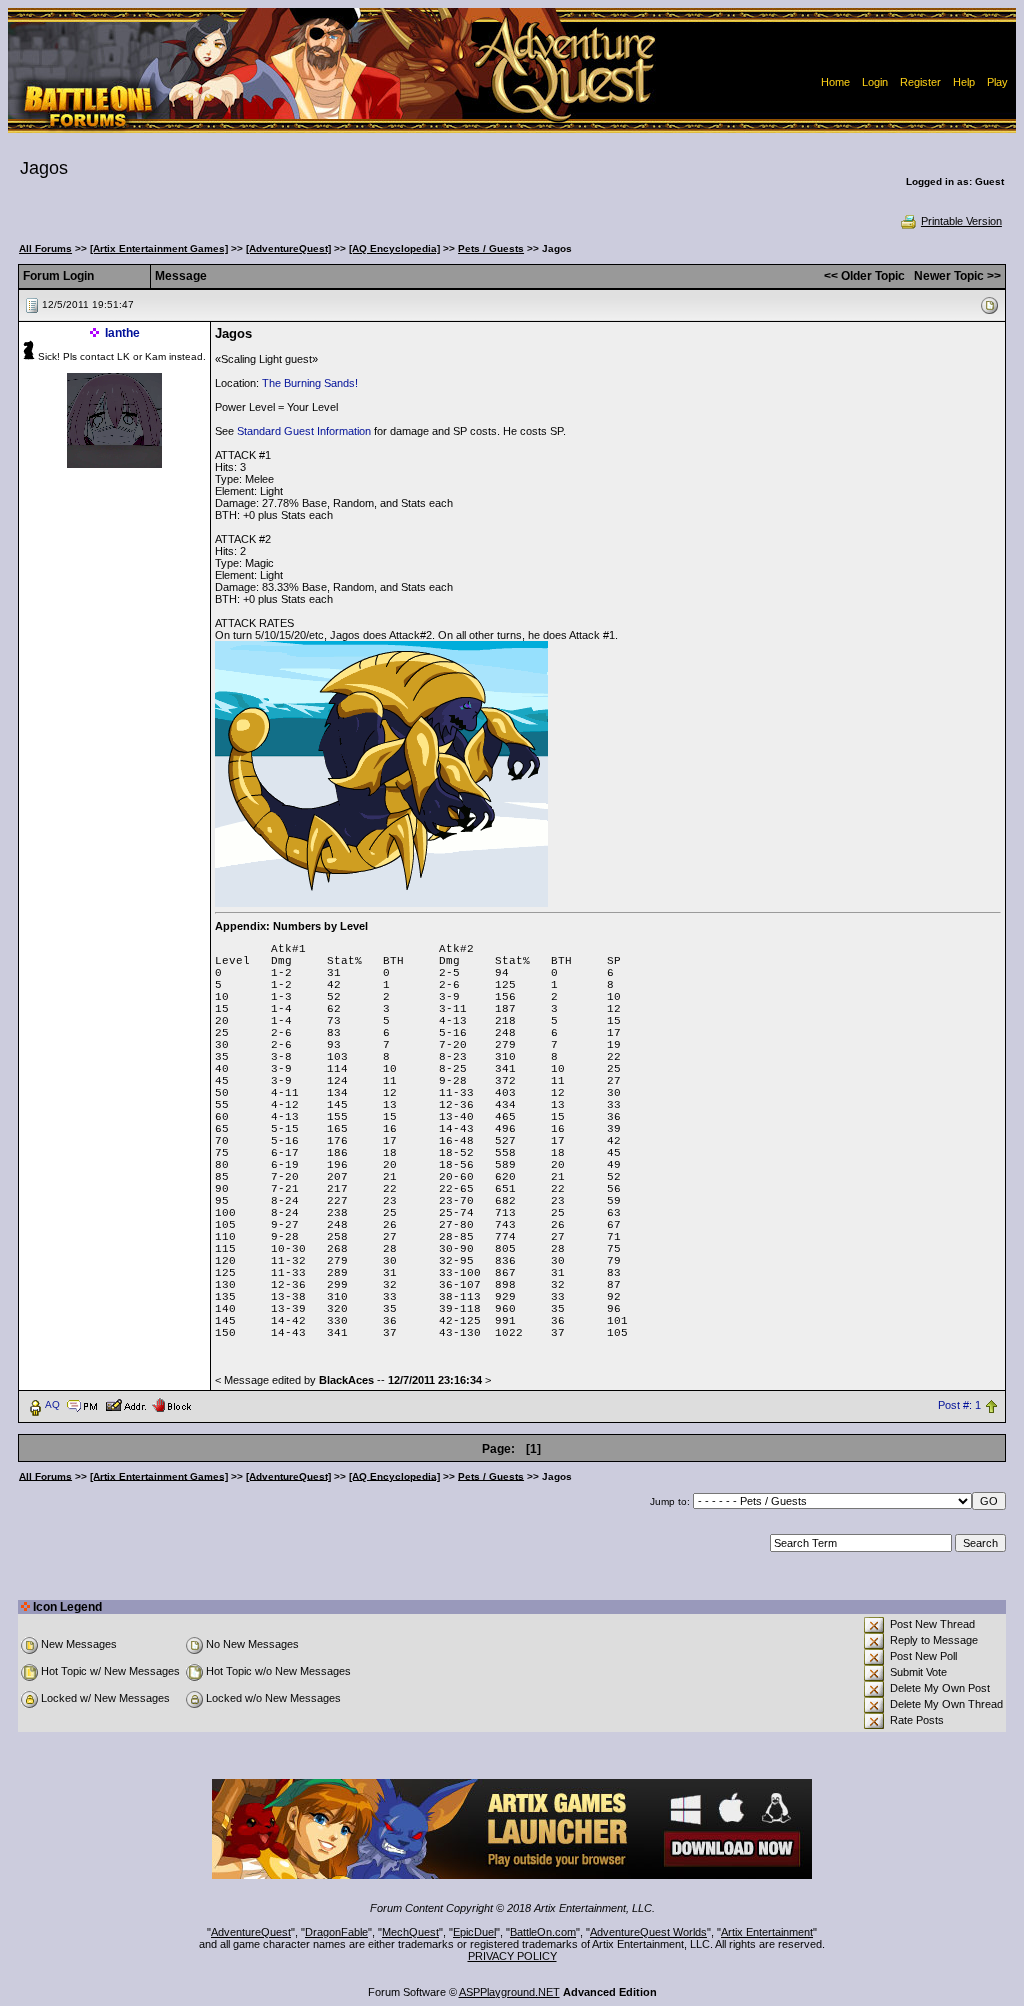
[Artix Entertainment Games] (159, 248)
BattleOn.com (543, 1932)
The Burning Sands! (310, 383)
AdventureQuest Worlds (648, 1932)
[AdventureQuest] (288, 248)
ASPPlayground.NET (509, 1992)
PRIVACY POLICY (512, 1956)
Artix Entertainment (767, 1932)
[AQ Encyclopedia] (394, 248)
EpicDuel (474, 1932)
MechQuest (410, 1932)
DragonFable (336, 1932)
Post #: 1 (959, 1405)
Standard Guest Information (304, 431)
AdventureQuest (251, 1932)
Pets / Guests (491, 248)
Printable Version (961, 221)
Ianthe (122, 333)
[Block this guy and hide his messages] (171, 1404)
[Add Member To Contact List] (125, 1404)
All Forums (45, 248)
